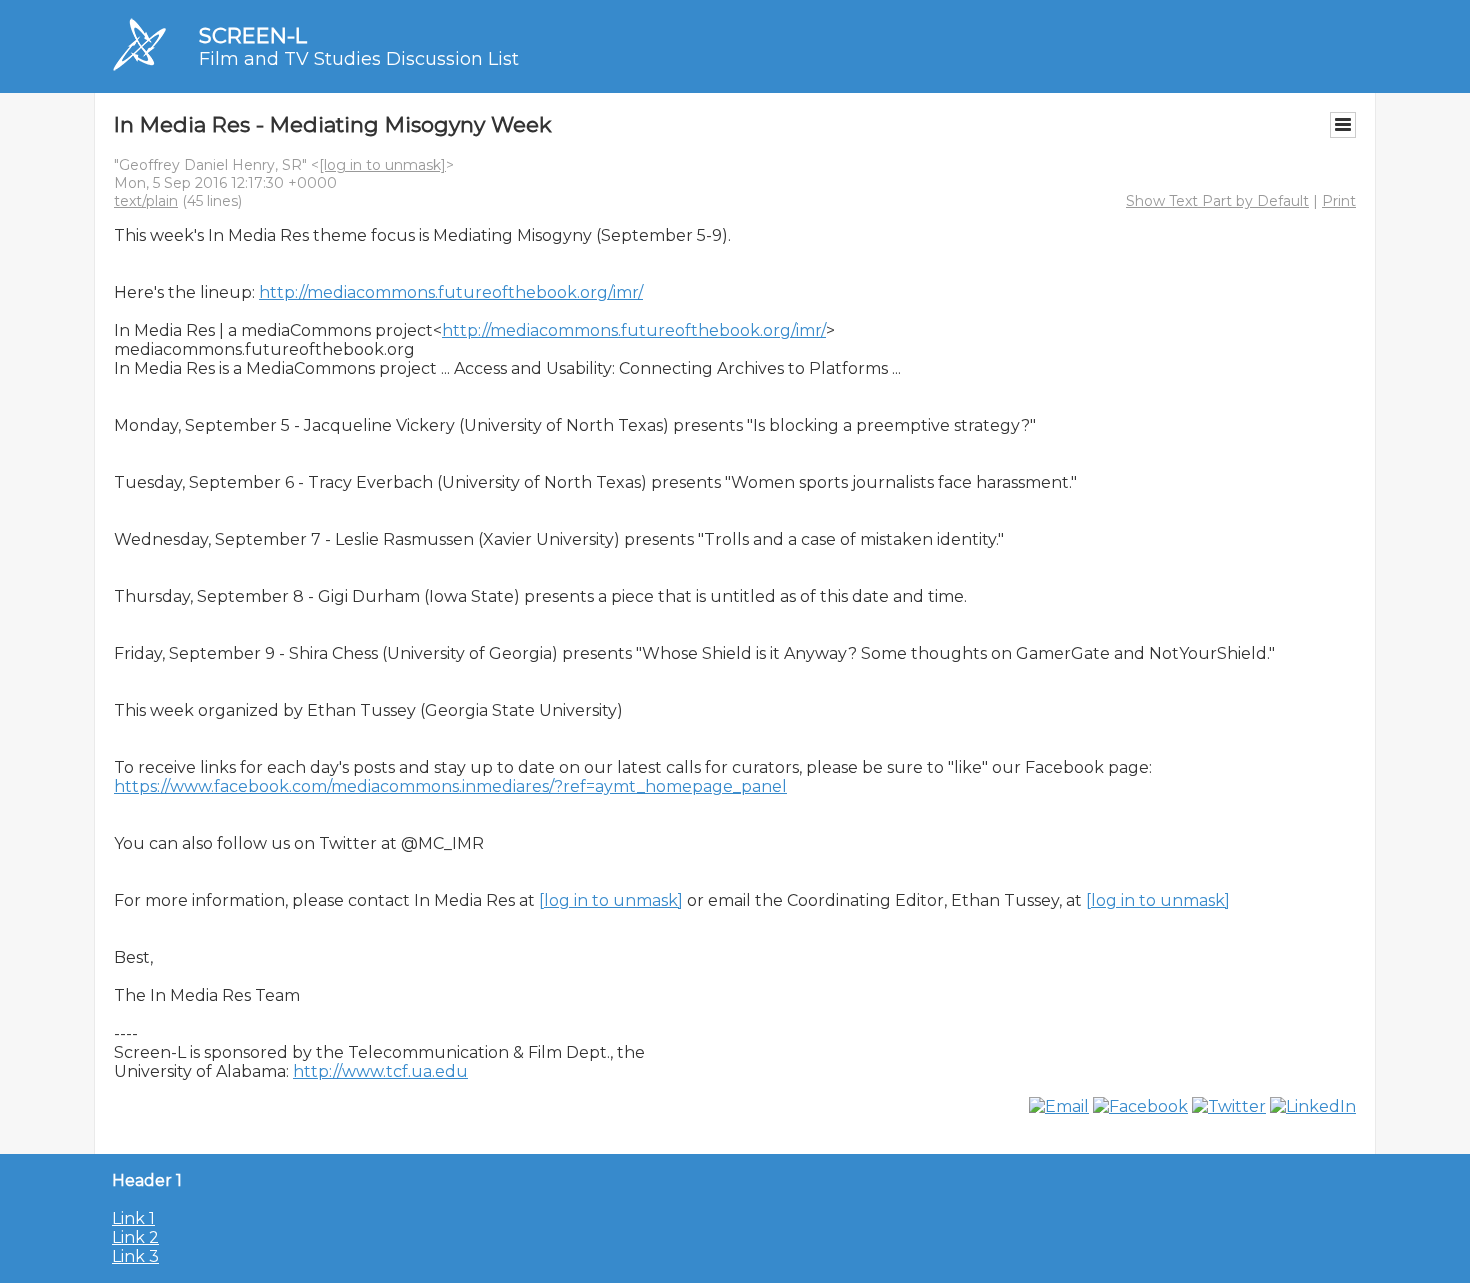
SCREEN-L (253, 35)
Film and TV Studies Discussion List (359, 59)
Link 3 (135, 1256)
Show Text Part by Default (1217, 201)
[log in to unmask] (382, 165)
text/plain (146, 201)
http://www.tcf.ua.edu (380, 1071)
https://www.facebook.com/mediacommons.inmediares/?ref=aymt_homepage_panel (450, 786)
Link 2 (135, 1237)
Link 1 (133, 1218)
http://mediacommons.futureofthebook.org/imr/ (451, 292)
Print (1339, 201)
